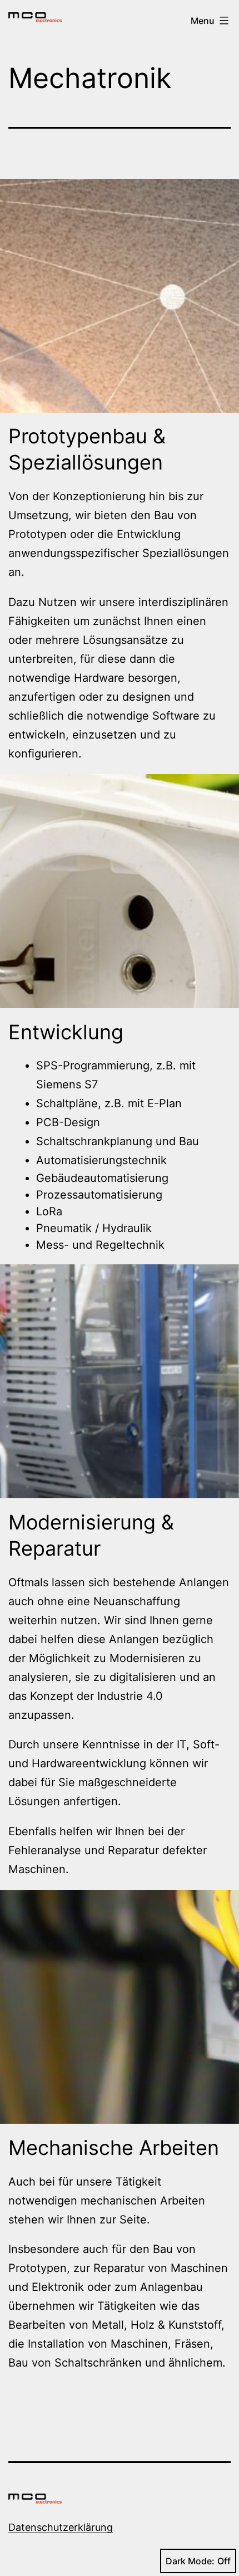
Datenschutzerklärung (61, 2527)
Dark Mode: (190, 2561)
